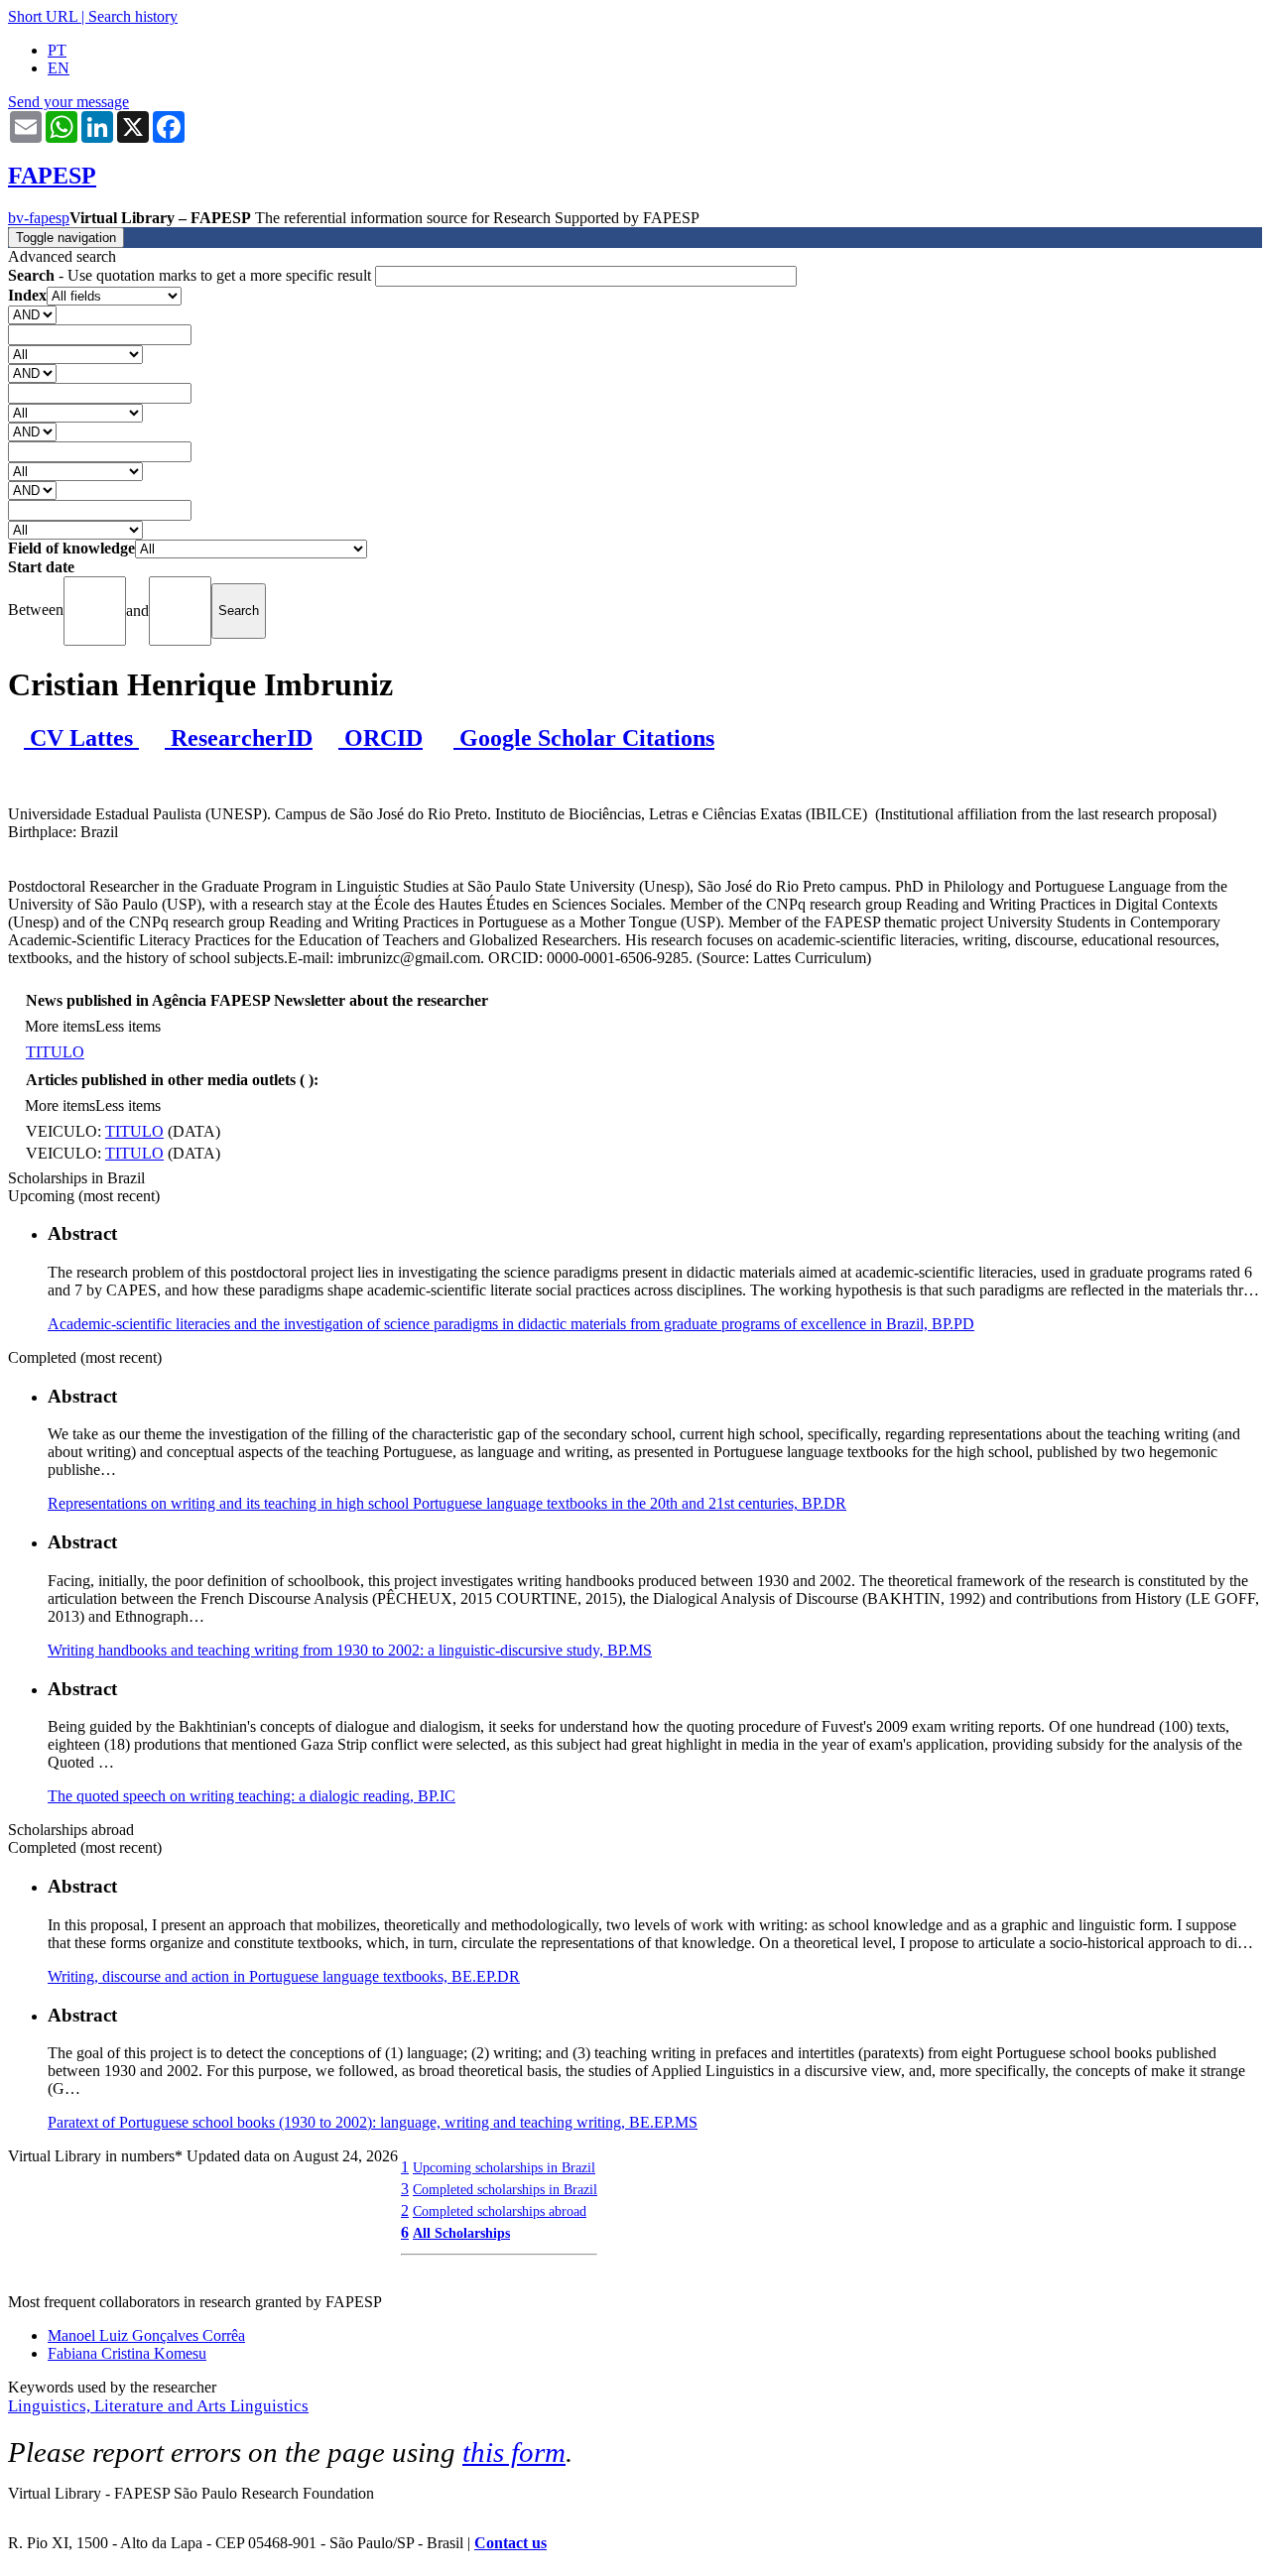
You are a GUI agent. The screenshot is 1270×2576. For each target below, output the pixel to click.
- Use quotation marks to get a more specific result (191, 275)
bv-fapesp (39, 218)
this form (514, 2452)
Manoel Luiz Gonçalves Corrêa (146, 2335)
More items (60, 1026)
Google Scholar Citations (584, 738)
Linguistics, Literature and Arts (119, 2406)
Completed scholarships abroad (500, 2211)
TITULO (55, 1052)
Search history (133, 16)
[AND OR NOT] (32, 314)
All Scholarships (461, 2233)
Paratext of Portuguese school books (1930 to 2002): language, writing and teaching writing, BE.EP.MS (373, 2122)
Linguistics (269, 2406)
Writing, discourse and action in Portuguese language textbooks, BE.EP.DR (284, 1976)
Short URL (43, 16)
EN (59, 68)
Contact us (510, 2543)
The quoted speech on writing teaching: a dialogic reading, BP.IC (252, 1796)
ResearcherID (239, 738)
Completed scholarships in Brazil (505, 2189)
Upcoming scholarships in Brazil (504, 2167)
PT (57, 50)
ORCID (381, 738)
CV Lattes (81, 738)
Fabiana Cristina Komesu (127, 2353)
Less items (128, 1026)
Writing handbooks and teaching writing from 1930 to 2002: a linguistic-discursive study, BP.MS (350, 1650)
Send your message (68, 102)
